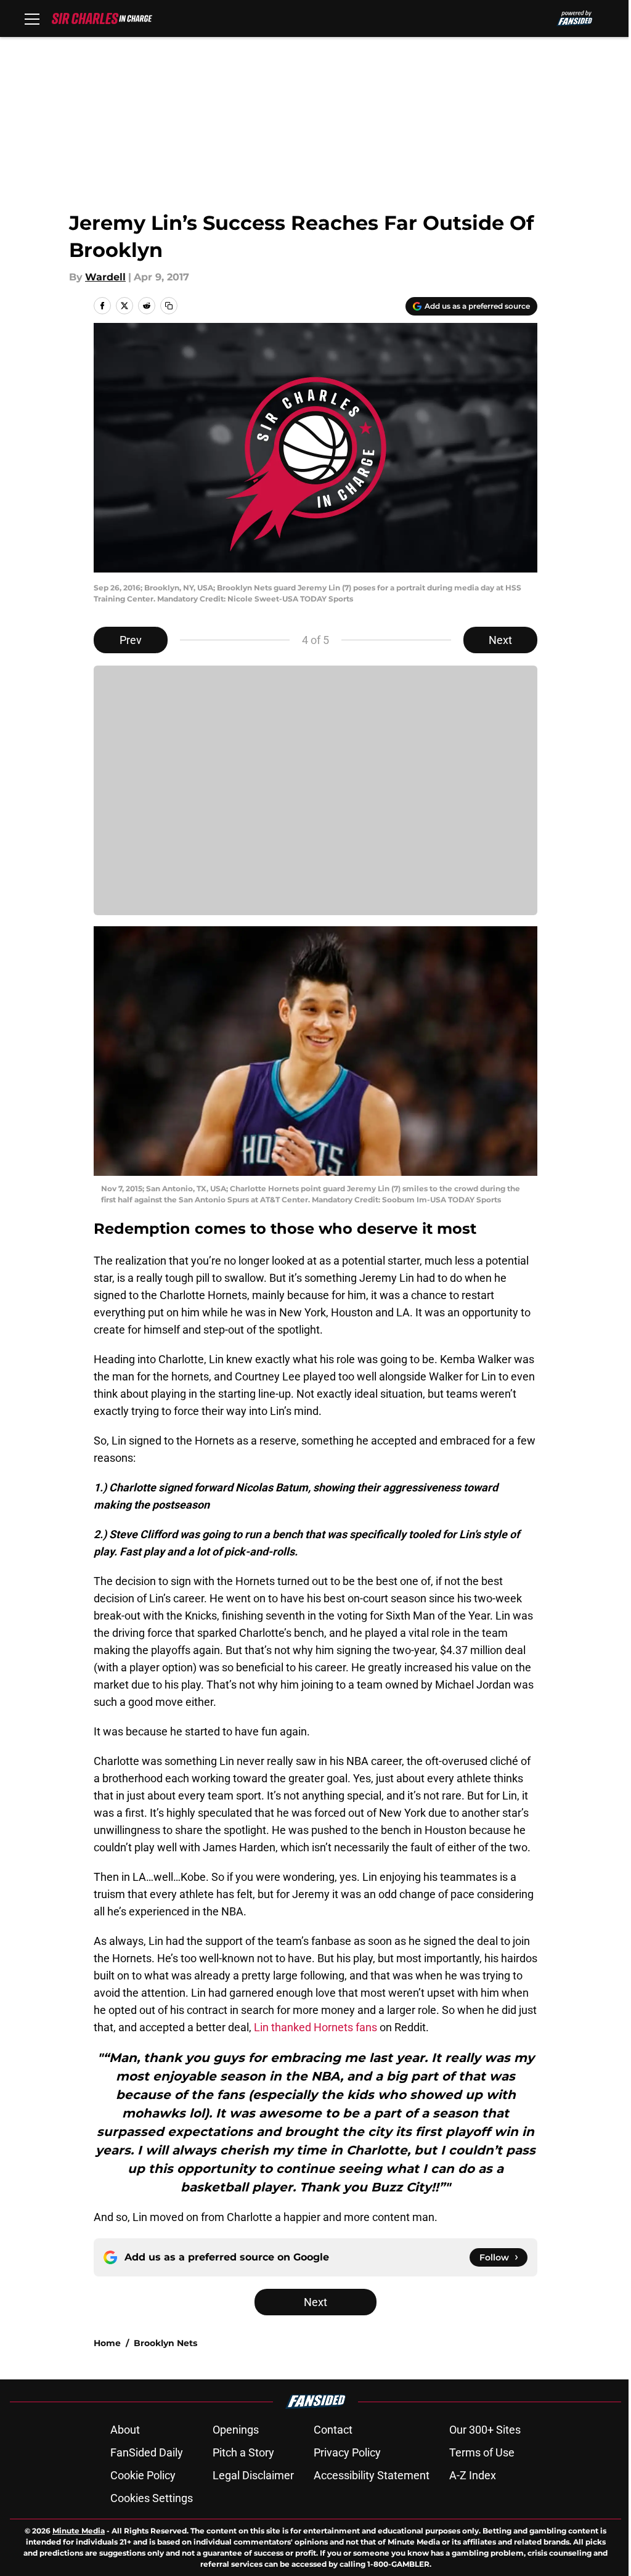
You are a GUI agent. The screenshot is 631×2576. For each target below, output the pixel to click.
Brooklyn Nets (165, 2343)
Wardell (105, 277)
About (125, 2430)
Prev (131, 640)
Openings (236, 2430)
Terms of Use (482, 2452)
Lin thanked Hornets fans (315, 2027)
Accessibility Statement (372, 2475)
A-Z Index (473, 2475)
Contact (333, 2430)
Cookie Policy (143, 2475)
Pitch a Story (243, 2452)
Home (107, 2343)
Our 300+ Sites (485, 2430)
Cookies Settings (152, 2498)
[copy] (169, 306)
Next (500, 640)
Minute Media (79, 2531)
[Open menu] (32, 18)
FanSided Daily (147, 2452)
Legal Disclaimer (253, 2475)
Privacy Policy (347, 2452)
